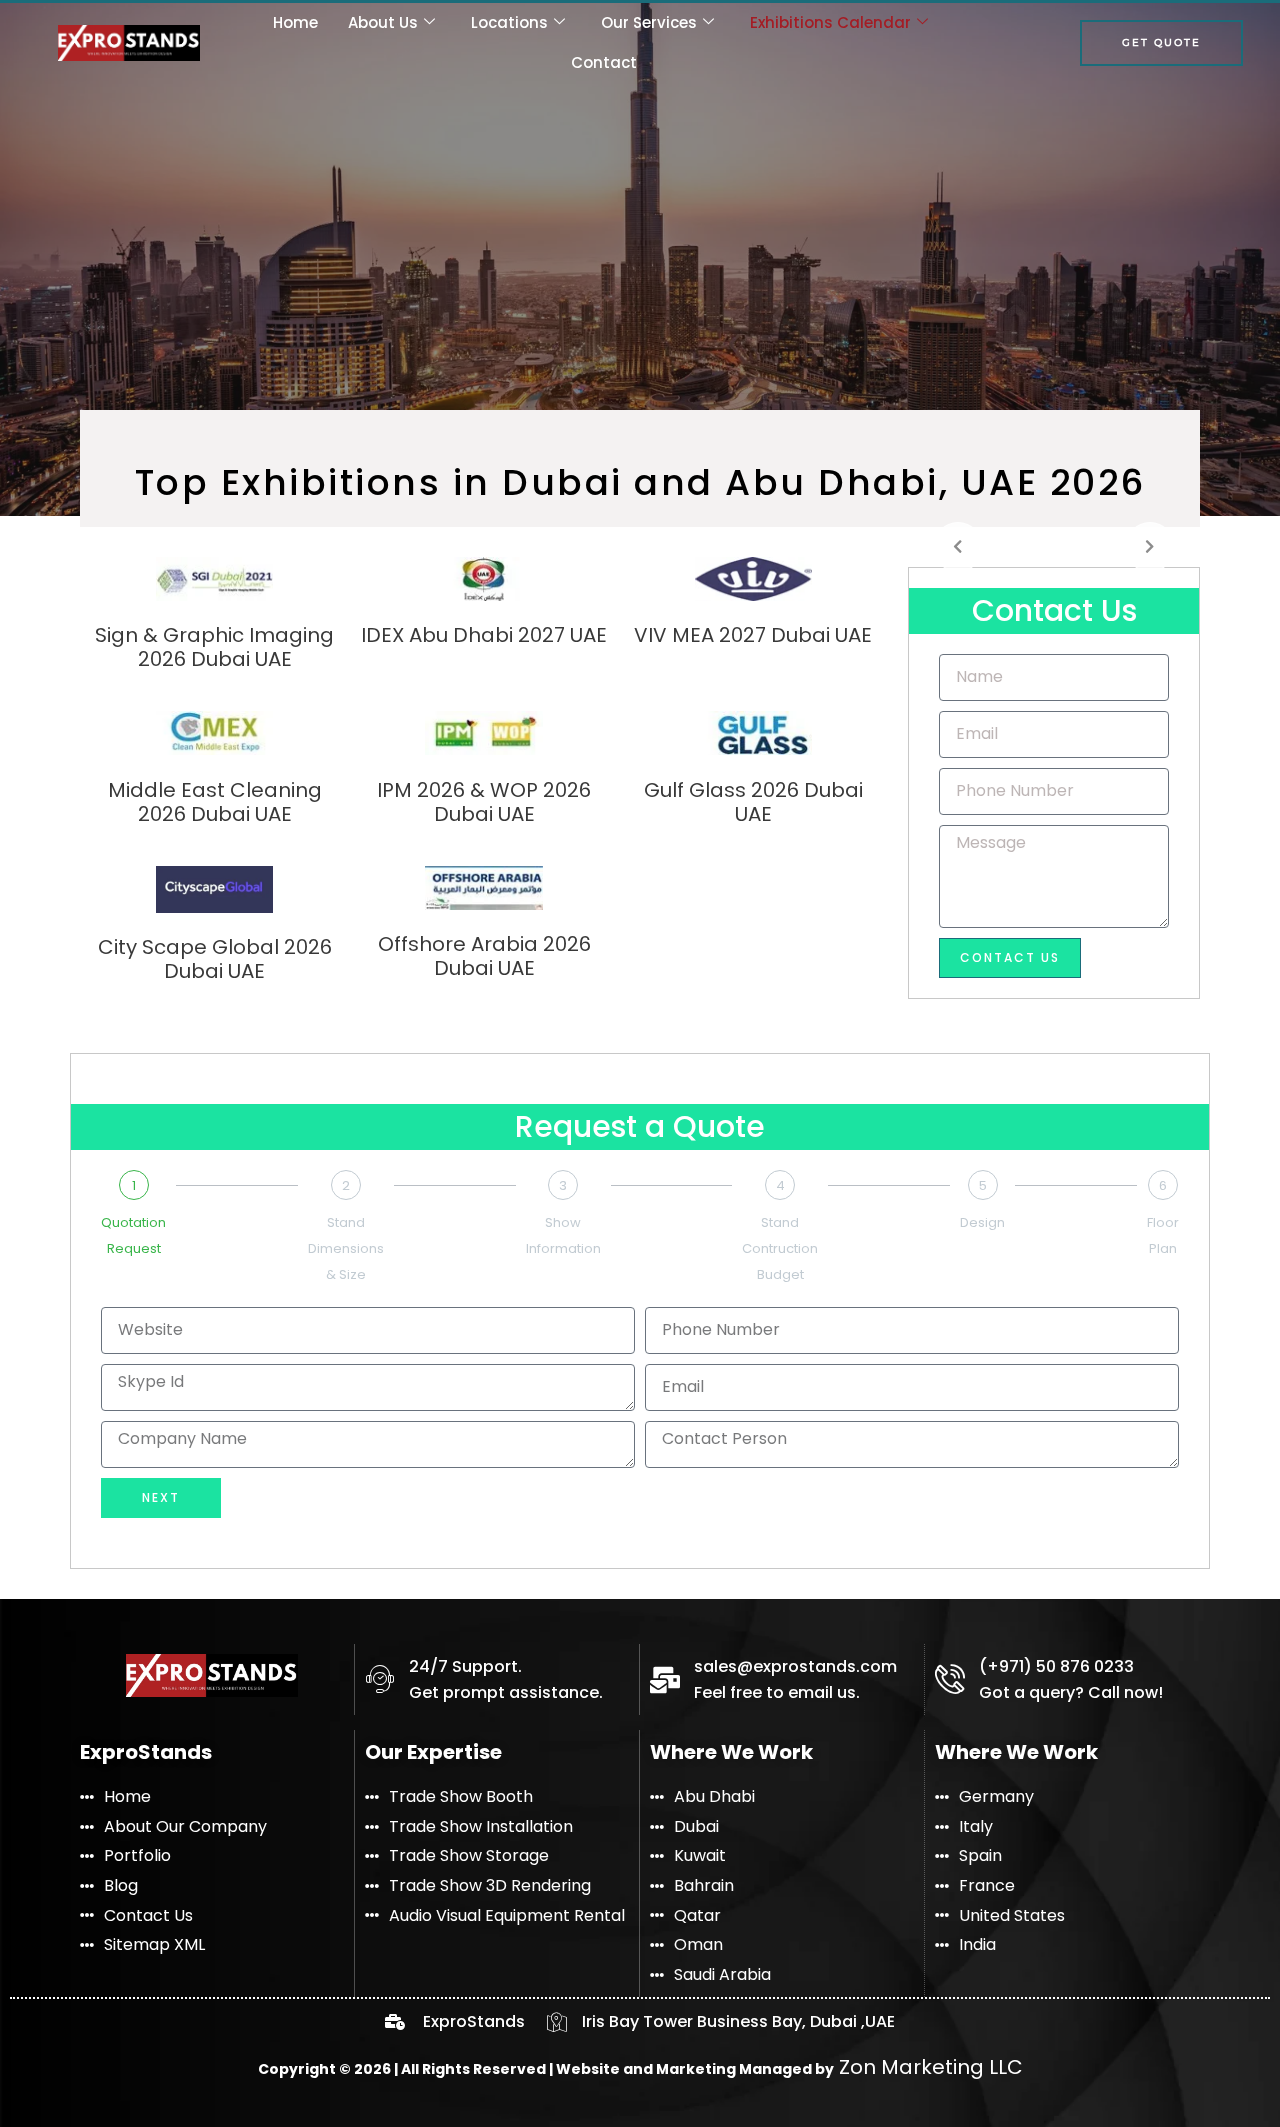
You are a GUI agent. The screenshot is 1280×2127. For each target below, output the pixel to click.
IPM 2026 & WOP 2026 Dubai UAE (484, 802)
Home (295, 22)
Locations (509, 22)
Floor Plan (1163, 1235)
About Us (383, 22)
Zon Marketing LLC (928, 2067)
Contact (604, 62)
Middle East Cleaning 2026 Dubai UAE (215, 802)
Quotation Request (133, 1235)
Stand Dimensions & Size (346, 1248)
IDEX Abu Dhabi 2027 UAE (484, 635)
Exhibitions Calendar (830, 22)
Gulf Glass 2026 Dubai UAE (753, 802)
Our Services (649, 22)
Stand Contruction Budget (780, 1248)
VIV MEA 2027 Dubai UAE (753, 635)
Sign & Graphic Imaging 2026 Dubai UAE (214, 647)
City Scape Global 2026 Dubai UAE (215, 959)
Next (161, 1497)
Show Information (563, 1235)
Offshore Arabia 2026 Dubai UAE (484, 956)
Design (982, 1222)
